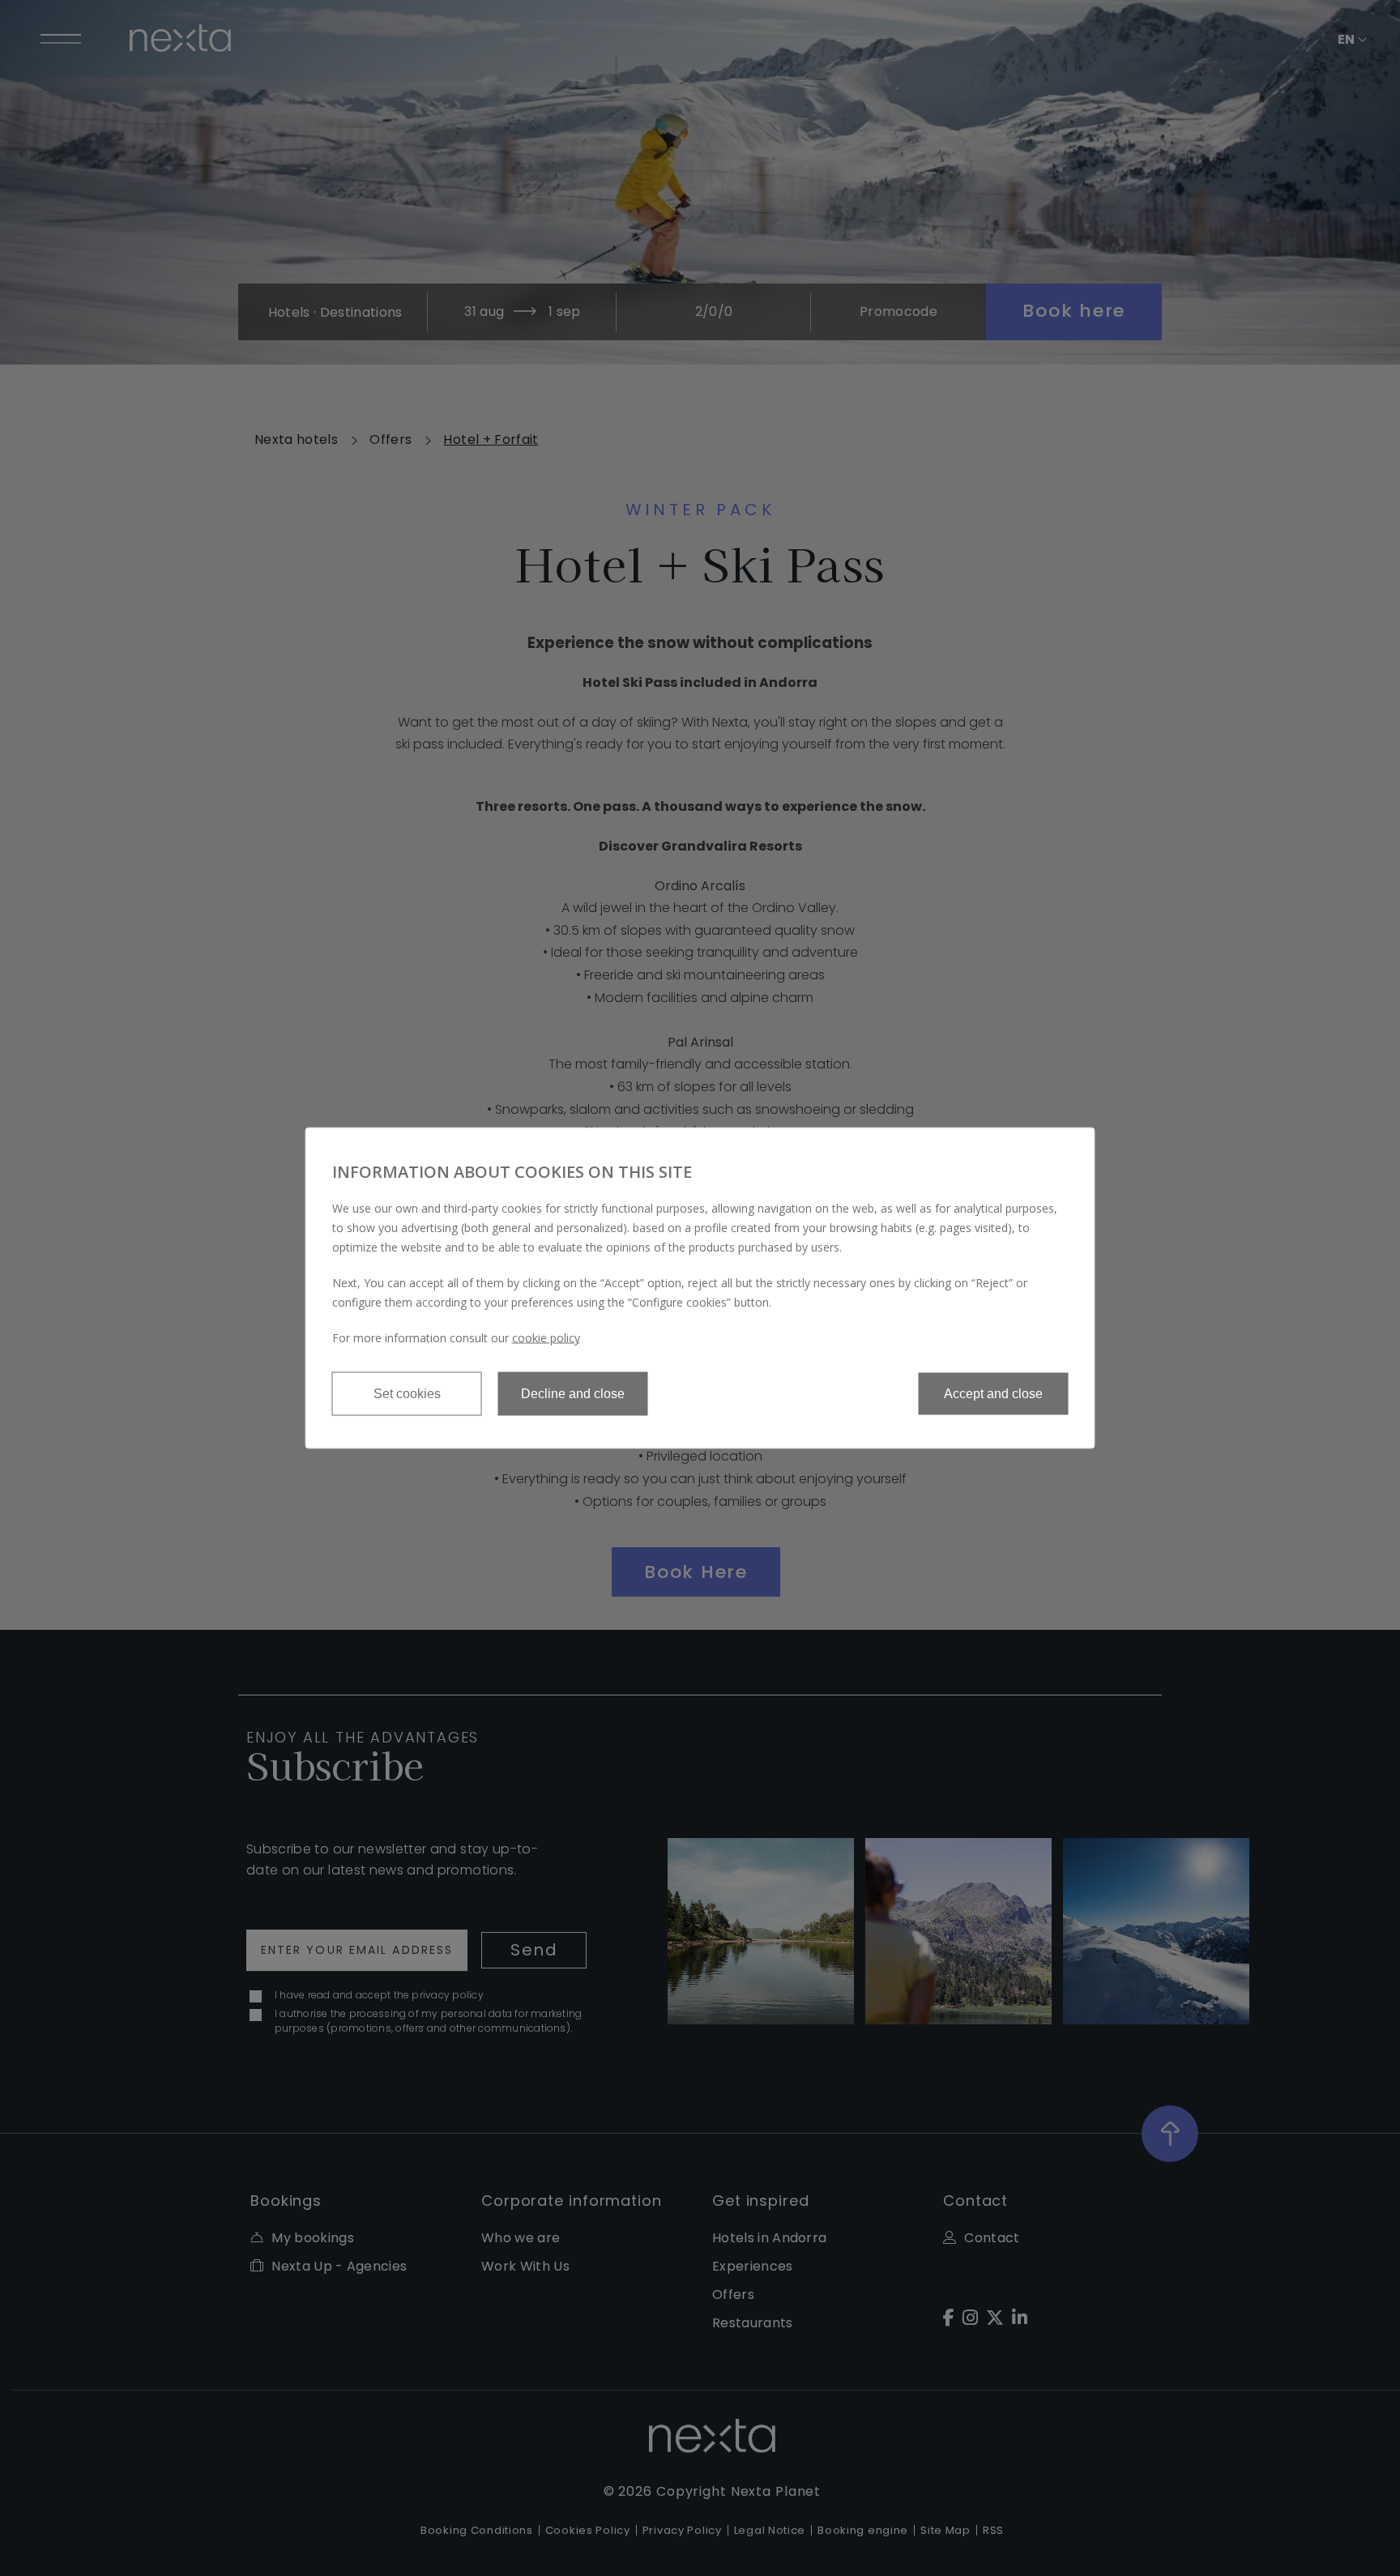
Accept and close (993, 1394)
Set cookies (407, 1394)
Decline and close (573, 1394)
